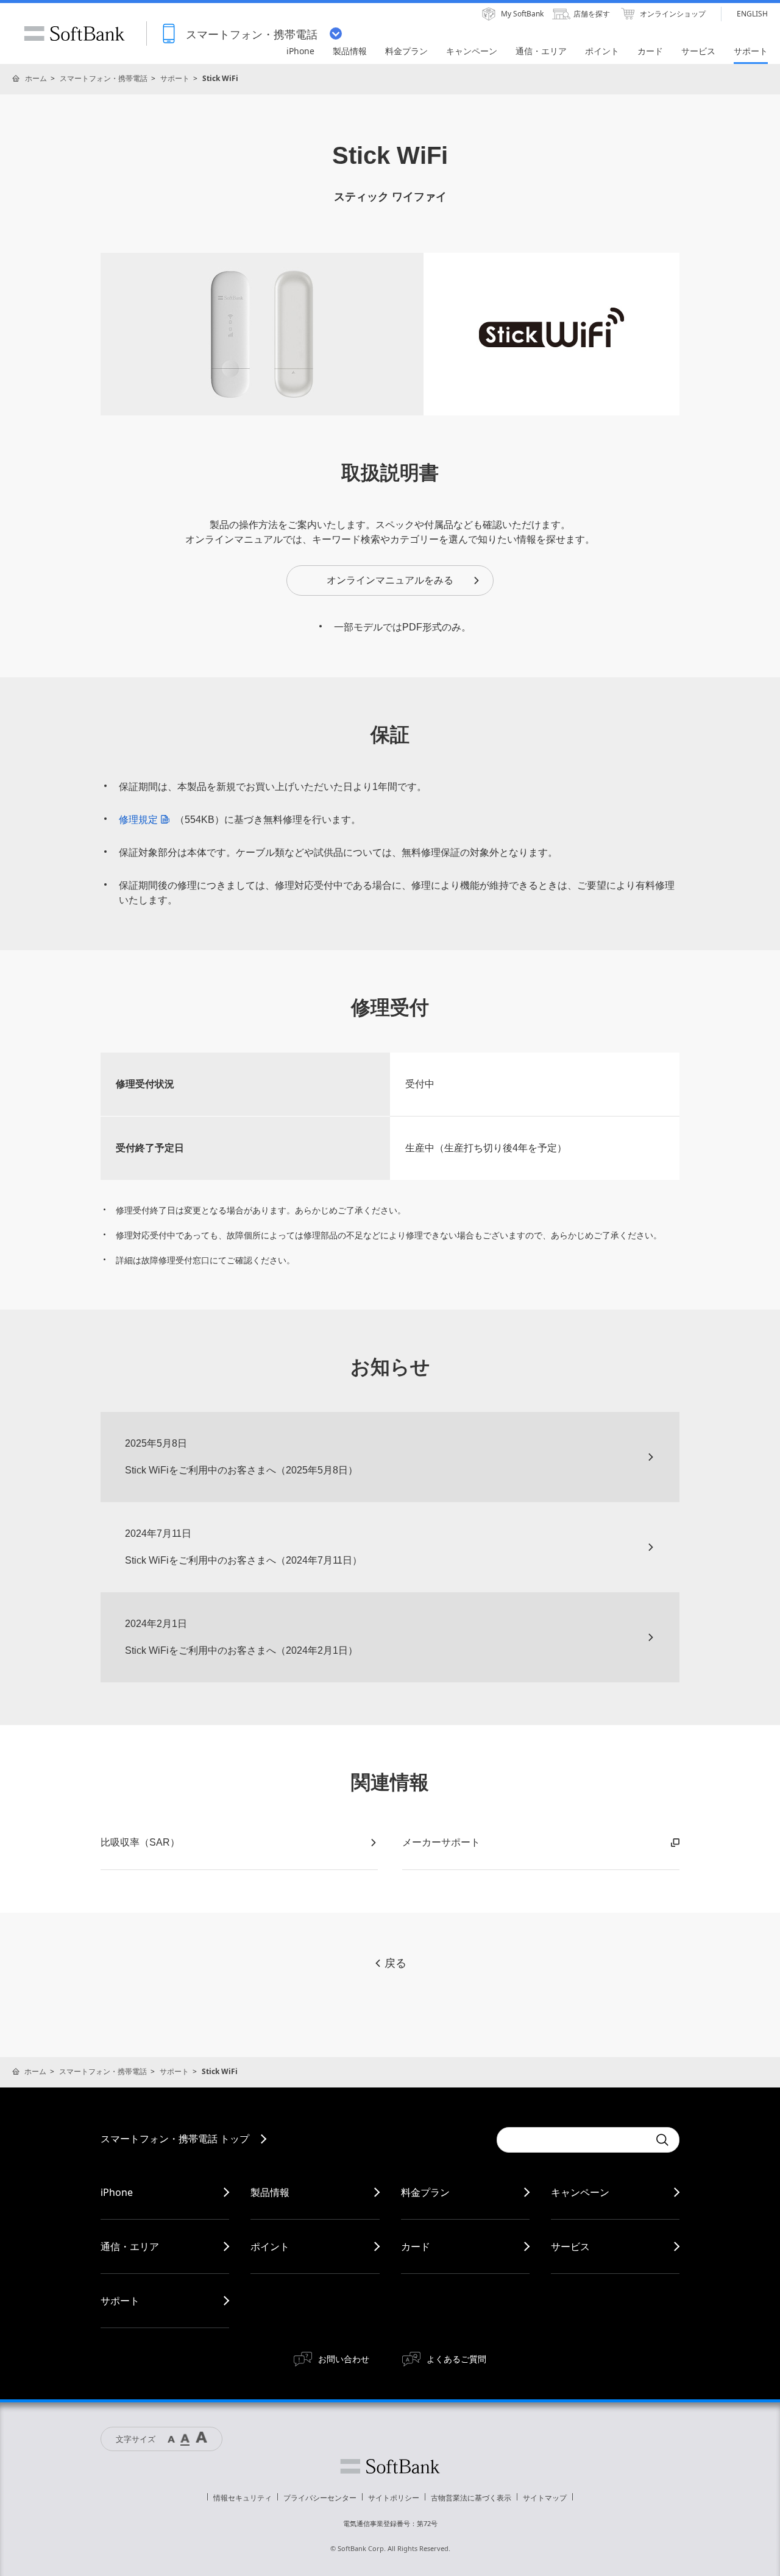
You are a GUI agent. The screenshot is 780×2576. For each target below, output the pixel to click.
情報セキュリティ (243, 2498)
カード (416, 2246)
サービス (570, 2246)
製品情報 (270, 2192)
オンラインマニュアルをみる (390, 580)
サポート (175, 78)
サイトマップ (545, 2498)
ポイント (270, 2246)
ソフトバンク (390, 2466)
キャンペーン (580, 2192)
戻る (395, 1963)
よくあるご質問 (456, 2359)
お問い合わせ (344, 2359)
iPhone (117, 2192)
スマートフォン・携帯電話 (104, 78)
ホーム (36, 78)
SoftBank (74, 34)
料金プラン (425, 2192)
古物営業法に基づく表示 (471, 2498)
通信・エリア (130, 2246)
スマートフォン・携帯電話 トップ (175, 2139)
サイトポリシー (394, 2498)
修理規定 (138, 820)
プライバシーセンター (320, 2498)
